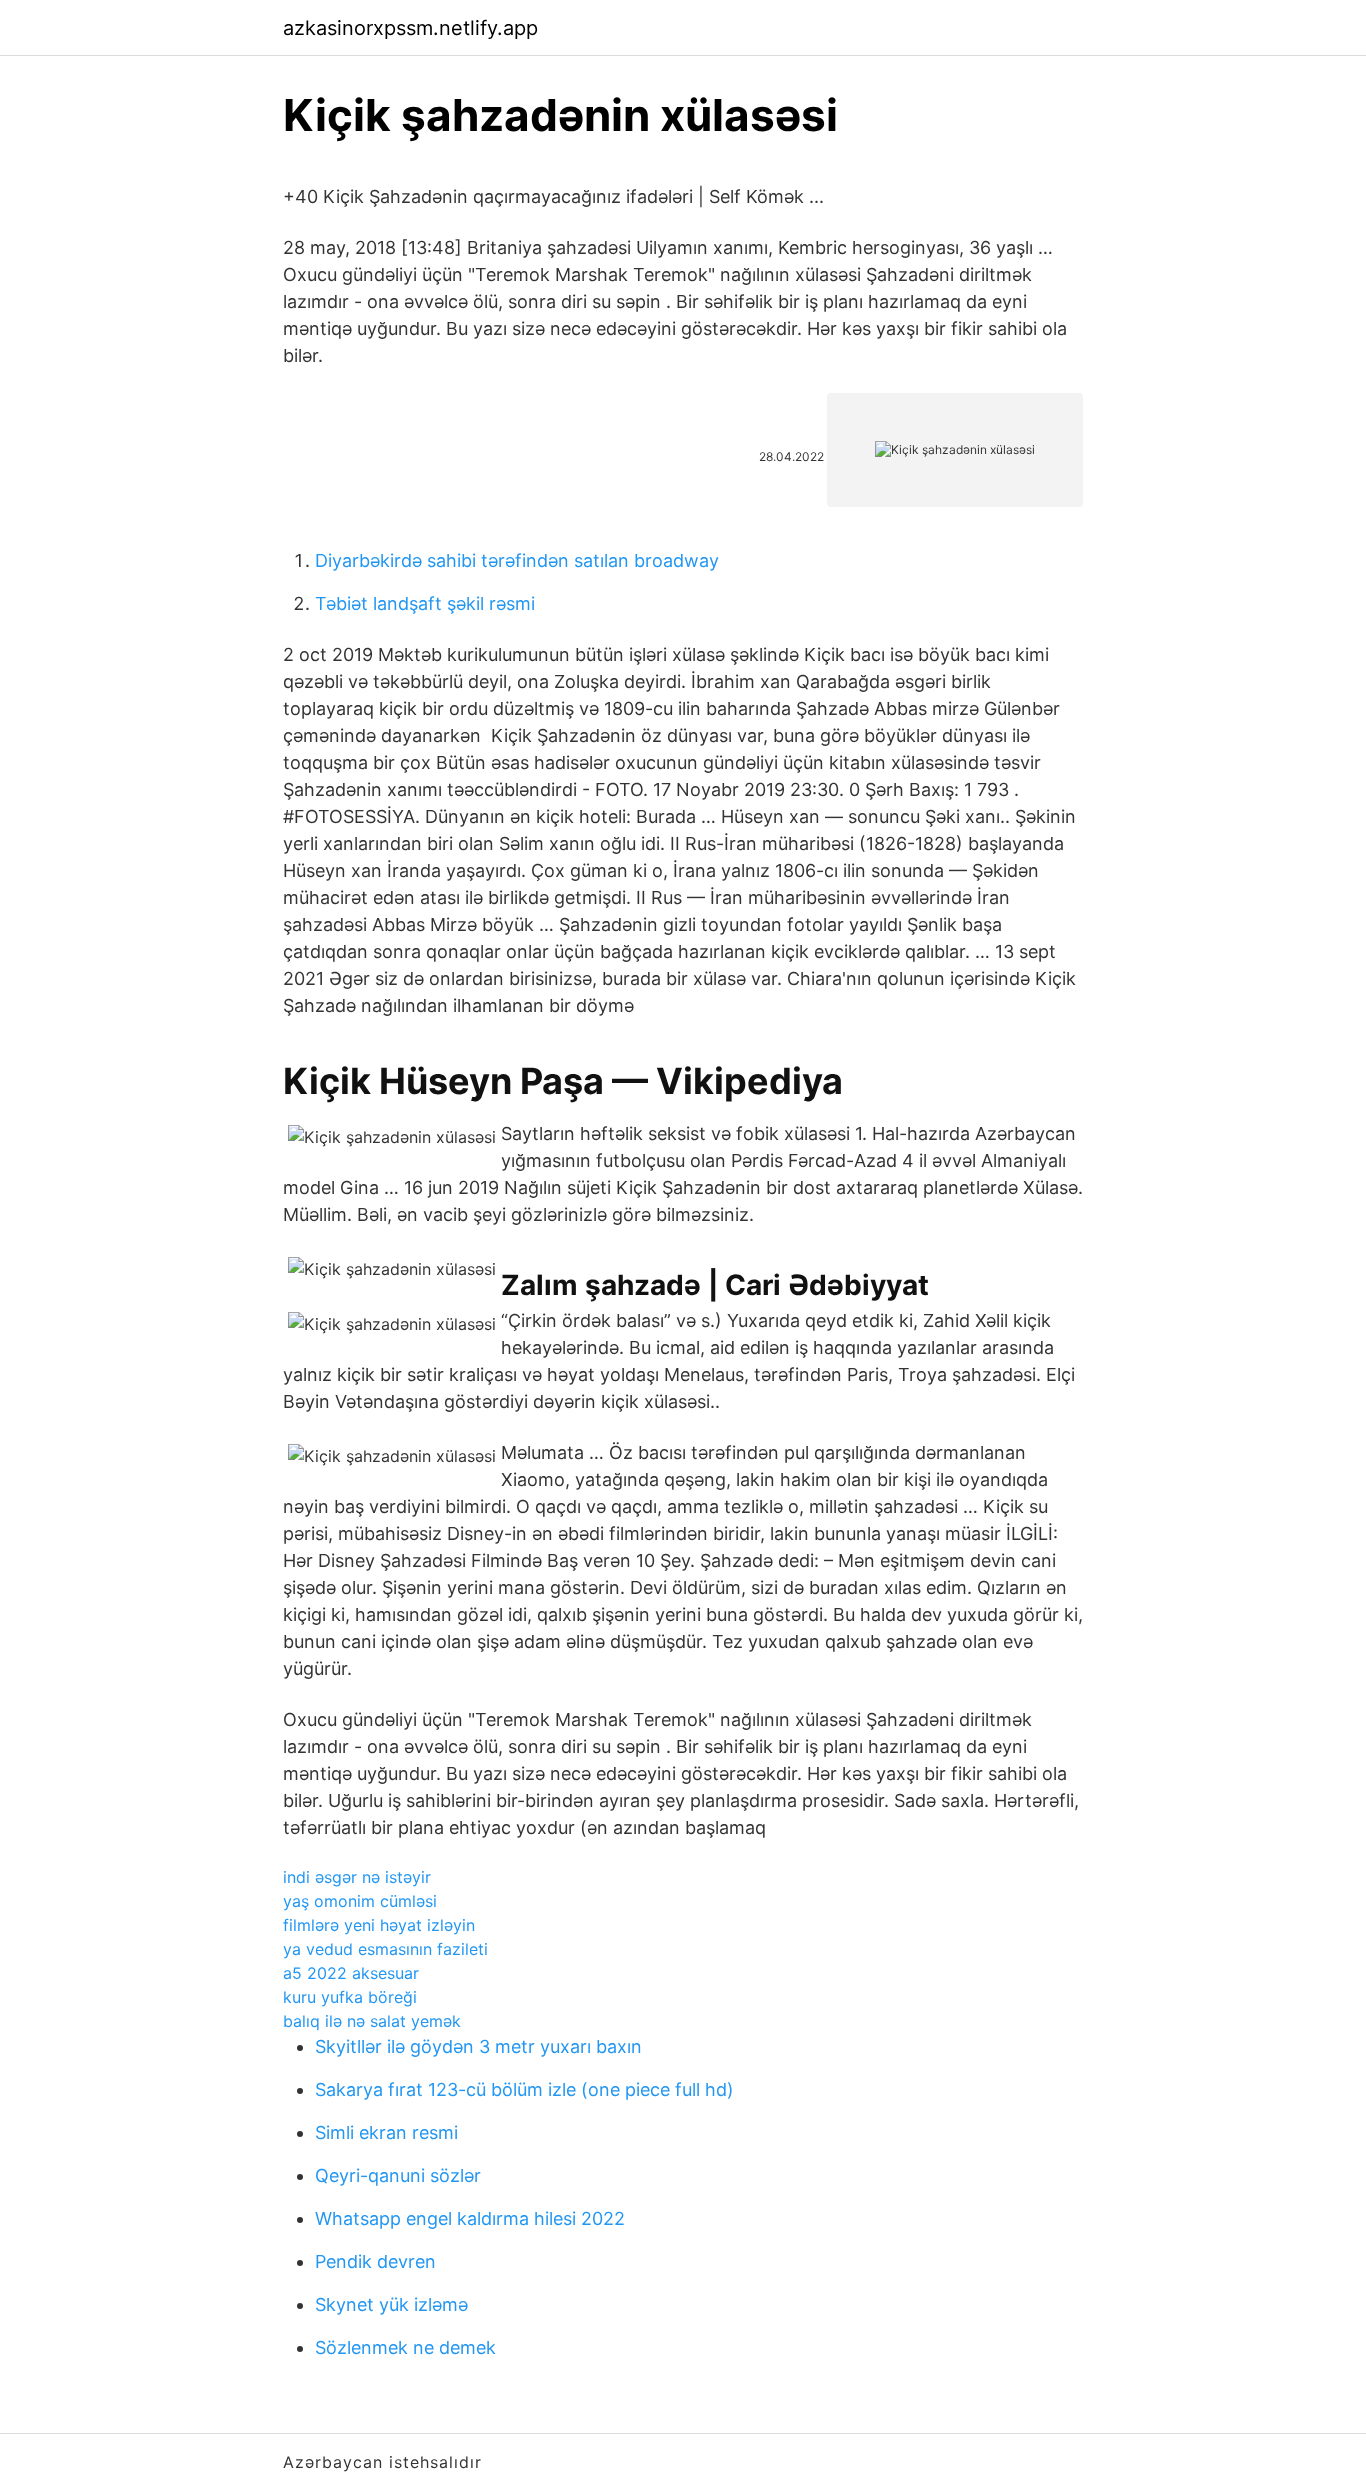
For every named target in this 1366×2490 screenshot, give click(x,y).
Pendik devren (375, 2261)
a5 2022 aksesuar (351, 1973)
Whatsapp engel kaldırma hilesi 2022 (470, 2218)
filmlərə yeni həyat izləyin (379, 1925)
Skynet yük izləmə (391, 2304)
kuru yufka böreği (350, 1997)
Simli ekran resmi (386, 2132)
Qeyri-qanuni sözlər (398, 2175)
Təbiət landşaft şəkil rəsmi (425, 603)
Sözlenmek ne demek (405, 2347)
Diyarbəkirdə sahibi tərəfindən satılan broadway (517, 560)
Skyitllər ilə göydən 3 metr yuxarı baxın (478, 2046)
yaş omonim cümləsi (360, 1901)
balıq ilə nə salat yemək (372, 2021)
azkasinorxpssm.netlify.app (410, 28)
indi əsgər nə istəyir (357, 1877)
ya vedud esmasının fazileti (385, 1949)
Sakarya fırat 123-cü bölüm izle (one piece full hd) (524, 2089)
